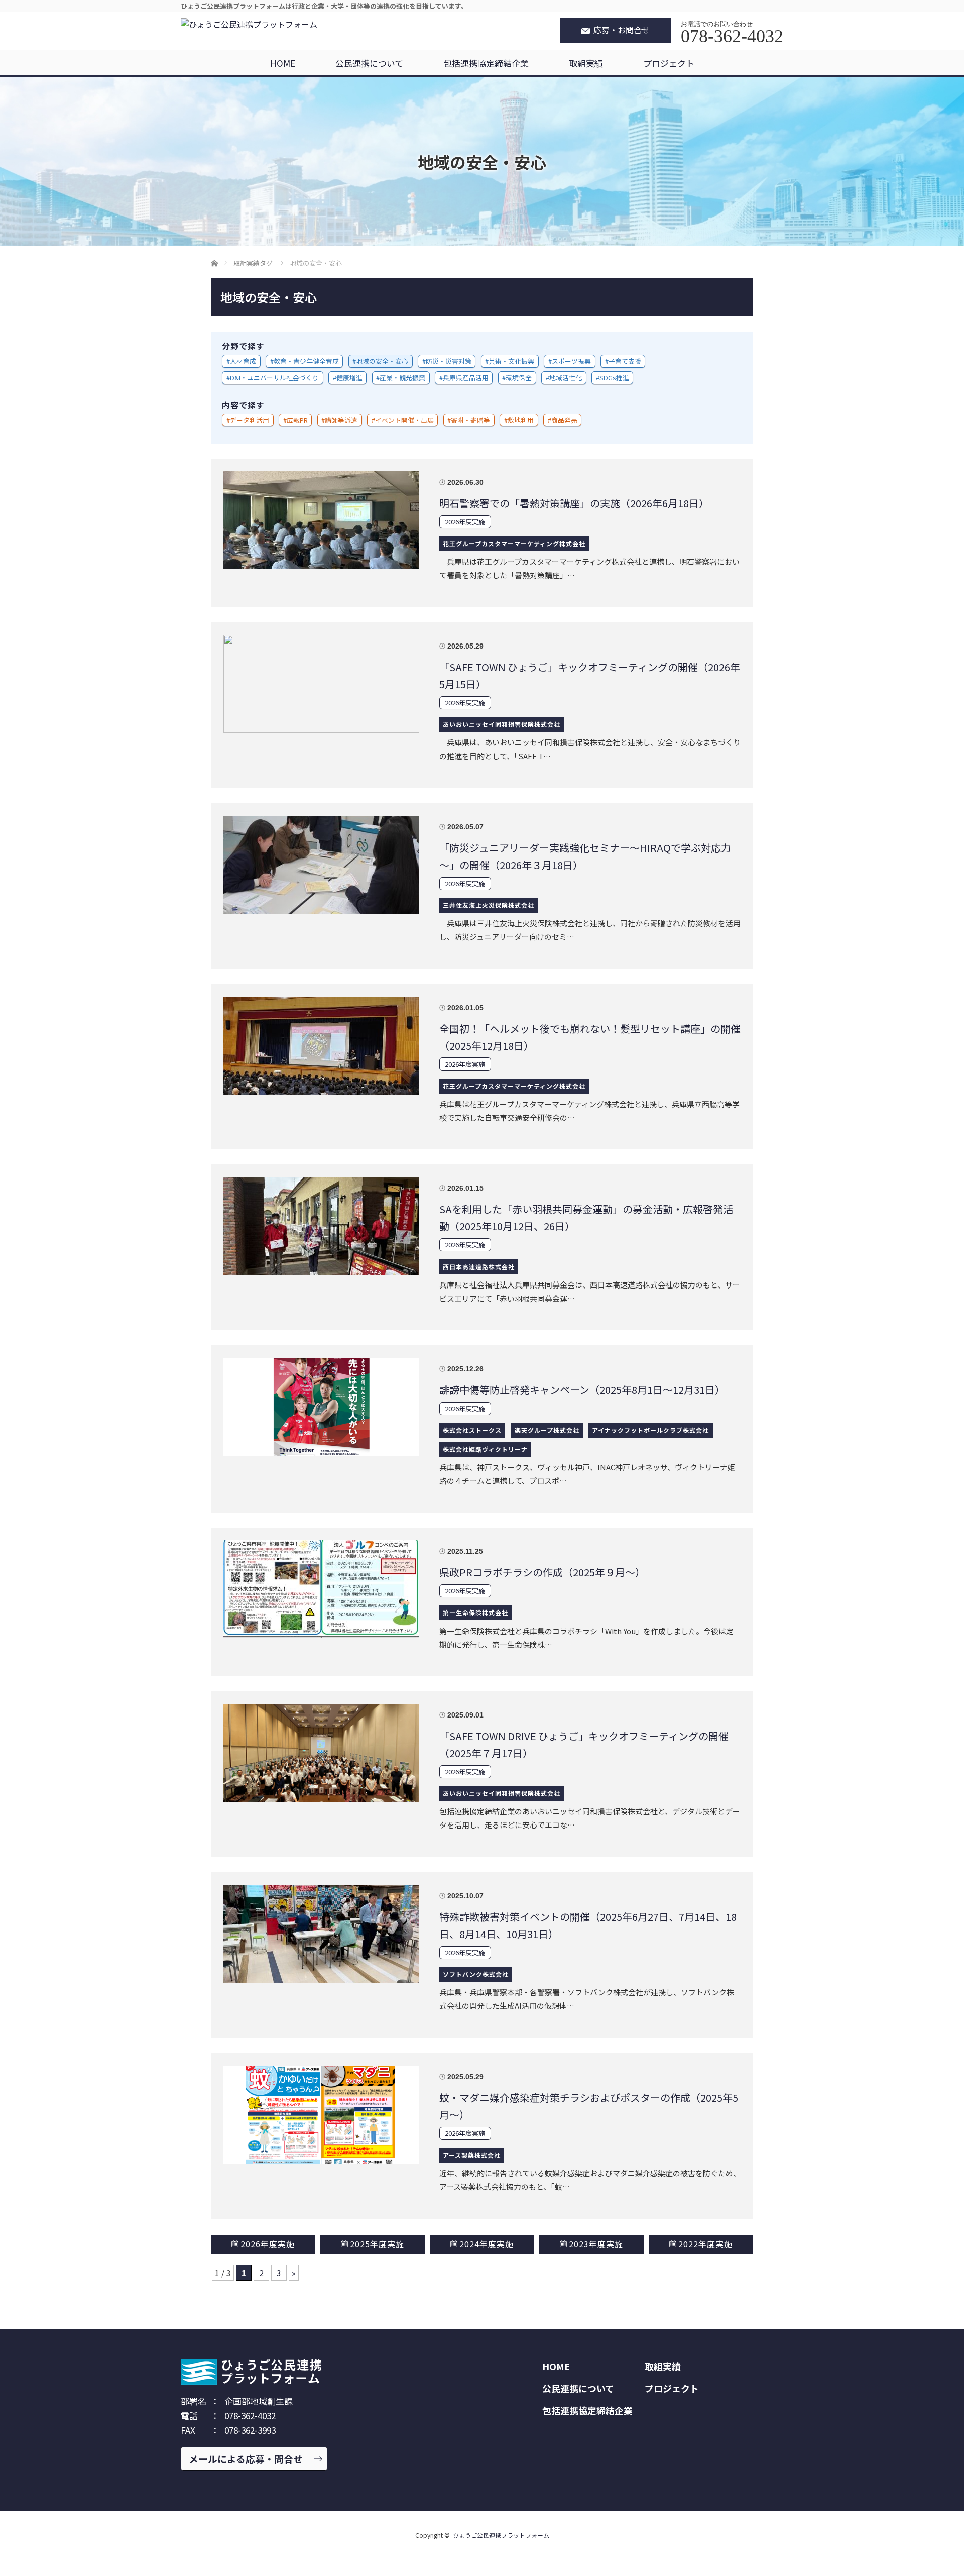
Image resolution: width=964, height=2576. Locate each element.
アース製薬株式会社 (472, 2155)
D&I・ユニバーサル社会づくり (274, 378)
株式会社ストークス (472, 1430)
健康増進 (349, 378)
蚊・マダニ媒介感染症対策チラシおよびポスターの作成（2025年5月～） (589, 2106)
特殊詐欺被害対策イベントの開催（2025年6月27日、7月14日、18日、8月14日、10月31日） (588, 1925)
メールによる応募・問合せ (246, 2459)
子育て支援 (625, 361)
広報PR (297, 420)
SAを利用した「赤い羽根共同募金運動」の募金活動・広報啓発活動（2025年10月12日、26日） (586, 1217)
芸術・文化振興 (511, 361)
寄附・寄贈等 (470, 420)
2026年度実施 (465, 522)
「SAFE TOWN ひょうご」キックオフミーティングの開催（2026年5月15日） (590, 675)
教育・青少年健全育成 (306, 361)
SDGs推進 (614, 378)
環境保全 (519, 378)
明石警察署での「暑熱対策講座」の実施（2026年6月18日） (574, 503)
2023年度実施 (596, 2244)
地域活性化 (566, 378)
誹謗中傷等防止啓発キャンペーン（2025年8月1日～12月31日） (582, 1390)
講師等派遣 (341, 420)
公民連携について (369, 63)
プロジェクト (669, 63)
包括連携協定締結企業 (486, 63)
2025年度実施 (377, 2244)
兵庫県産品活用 (466, 378)
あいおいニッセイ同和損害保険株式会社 (502, 724)
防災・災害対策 (449, 361)
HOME (283, 63)
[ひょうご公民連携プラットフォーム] (249, 24)
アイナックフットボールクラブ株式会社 (650, 1430)
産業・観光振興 (402, 378)
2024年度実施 (487, 2244)
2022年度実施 (705, 2244)
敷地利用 (521, 420)
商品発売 (564, 420)
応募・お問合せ (622, 30)
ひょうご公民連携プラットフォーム (501, 2535)
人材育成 (243, 361)
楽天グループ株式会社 (547, 1430)
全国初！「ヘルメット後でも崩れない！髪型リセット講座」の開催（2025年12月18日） (590, 1037)
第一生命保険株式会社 (475, 1612)
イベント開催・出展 (404, 420)
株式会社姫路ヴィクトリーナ (485, 1449)
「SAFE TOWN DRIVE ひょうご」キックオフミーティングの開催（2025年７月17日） (584, 1744)
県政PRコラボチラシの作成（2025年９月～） (542, 1572)
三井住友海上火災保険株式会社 (489, 905)
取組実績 (586, 63)
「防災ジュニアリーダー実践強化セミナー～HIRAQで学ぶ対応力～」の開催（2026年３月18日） (585, 856)
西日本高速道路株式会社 (479, 1267)
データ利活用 (250, 420)
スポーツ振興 (571, 361)
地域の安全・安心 (382, 361)
